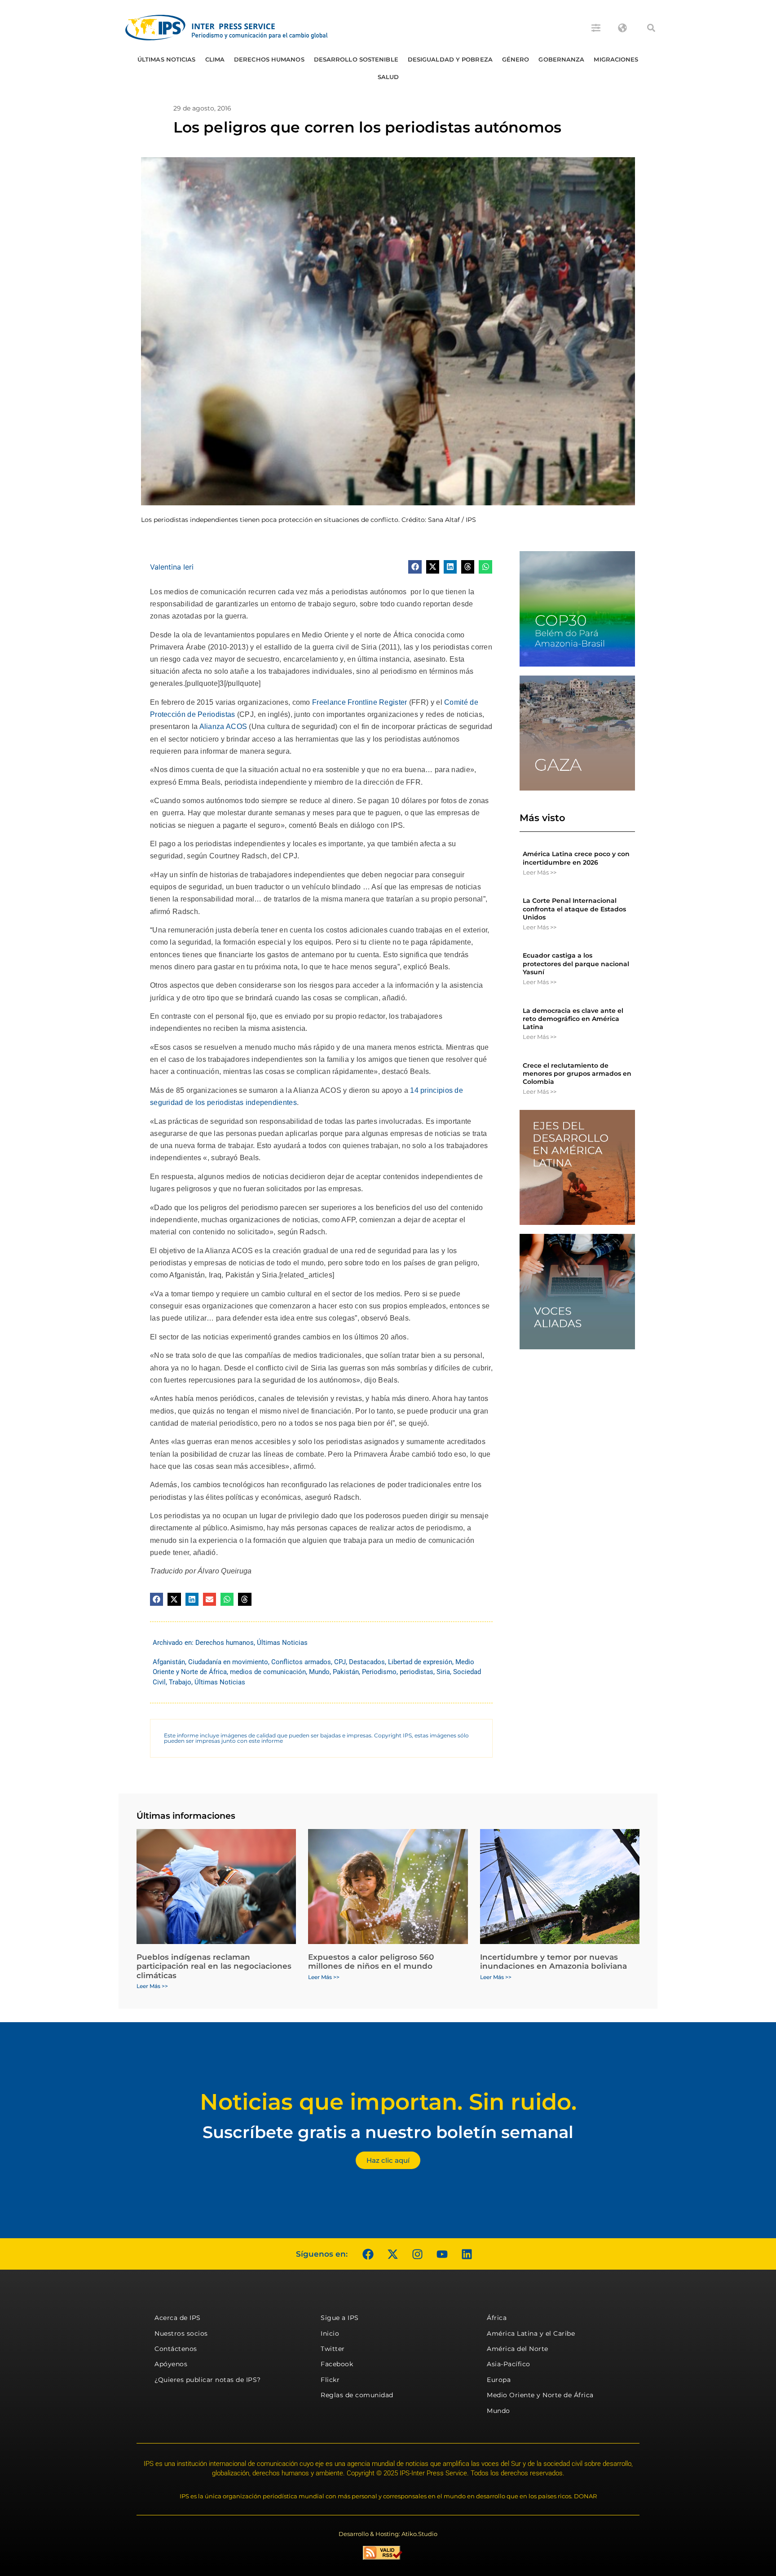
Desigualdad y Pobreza (450, 59)
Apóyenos (171, 2364)
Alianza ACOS (222, 727)
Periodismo (379, 1672)
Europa (499, 2380)
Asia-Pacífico (509, 2364)
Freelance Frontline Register (359, 702)
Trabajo (180, 1682)
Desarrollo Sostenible (356, 59)
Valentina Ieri (172, 567)
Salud (388, 77)
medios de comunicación (268, 1672)
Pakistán (346, 1672)
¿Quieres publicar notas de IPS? (208, 2380)
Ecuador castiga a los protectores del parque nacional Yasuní (576, 963)
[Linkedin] (467, 2254)
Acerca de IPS (178, 2318)
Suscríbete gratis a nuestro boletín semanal (388, 2132)
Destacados (367, 1662)
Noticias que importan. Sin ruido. (388, 2102)
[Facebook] (368, 2254)
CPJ (340, 1662)
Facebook (337, 2364)
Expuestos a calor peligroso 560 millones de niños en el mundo (371, 1962)
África (497, 2318)
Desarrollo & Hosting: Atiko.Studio (388, 2534)
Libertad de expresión (420, 1662)
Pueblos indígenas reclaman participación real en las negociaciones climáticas (214, 1966)
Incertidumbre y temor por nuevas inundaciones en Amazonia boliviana (553, 1962)
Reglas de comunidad (357, 2395)
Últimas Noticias (167, 59)
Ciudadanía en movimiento (228, 1662)
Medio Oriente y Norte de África (540, 2395)
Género (516, 59)
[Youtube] (442, 2254)
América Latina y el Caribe (531, 2333)
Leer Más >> (540, 872)
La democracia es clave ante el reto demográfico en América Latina (573, 1019)
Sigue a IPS (340, 2318)
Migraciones (616, 59)
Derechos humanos (269, 59)
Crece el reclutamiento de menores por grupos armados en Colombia (577, 1074)
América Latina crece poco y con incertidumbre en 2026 (576, 858)
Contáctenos (176, 2349)
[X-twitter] (392, 2254)
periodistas (417, 1672)
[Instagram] (417, 2254)
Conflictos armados (301, 1662)
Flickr (330, 2380)
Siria (443, 1672)
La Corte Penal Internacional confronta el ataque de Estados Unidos (574, 909)
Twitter (333, 2349)
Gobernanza (561, 59)
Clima (215, 59)
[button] (651, 28)
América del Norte (518, 2349)
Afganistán (169, 1662)
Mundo (319, 1672)
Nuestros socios (181, 2333)
